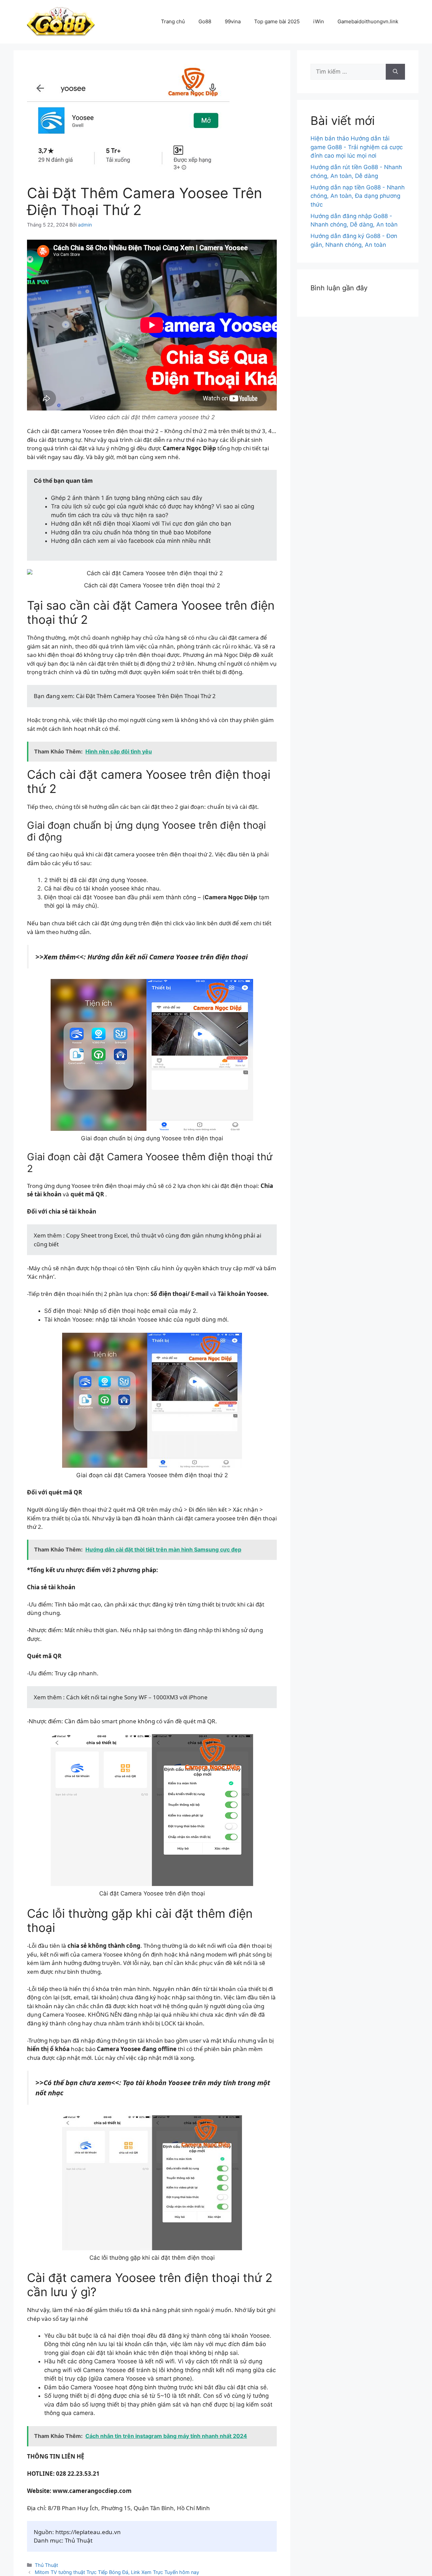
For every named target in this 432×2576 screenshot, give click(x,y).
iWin (319, 21)
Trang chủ (173, 21)
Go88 (205, 21)
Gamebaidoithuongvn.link (368, 21)
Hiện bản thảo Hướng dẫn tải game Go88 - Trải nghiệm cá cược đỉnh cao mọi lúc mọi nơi (357, 147)
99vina (233, 21)
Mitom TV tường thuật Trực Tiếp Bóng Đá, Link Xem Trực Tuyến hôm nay (117, 2572)
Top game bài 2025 (277, 21)
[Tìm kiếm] (395, 72)
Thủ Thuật (46, 2565)
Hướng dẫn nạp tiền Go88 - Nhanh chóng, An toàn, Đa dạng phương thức (358, 196)
